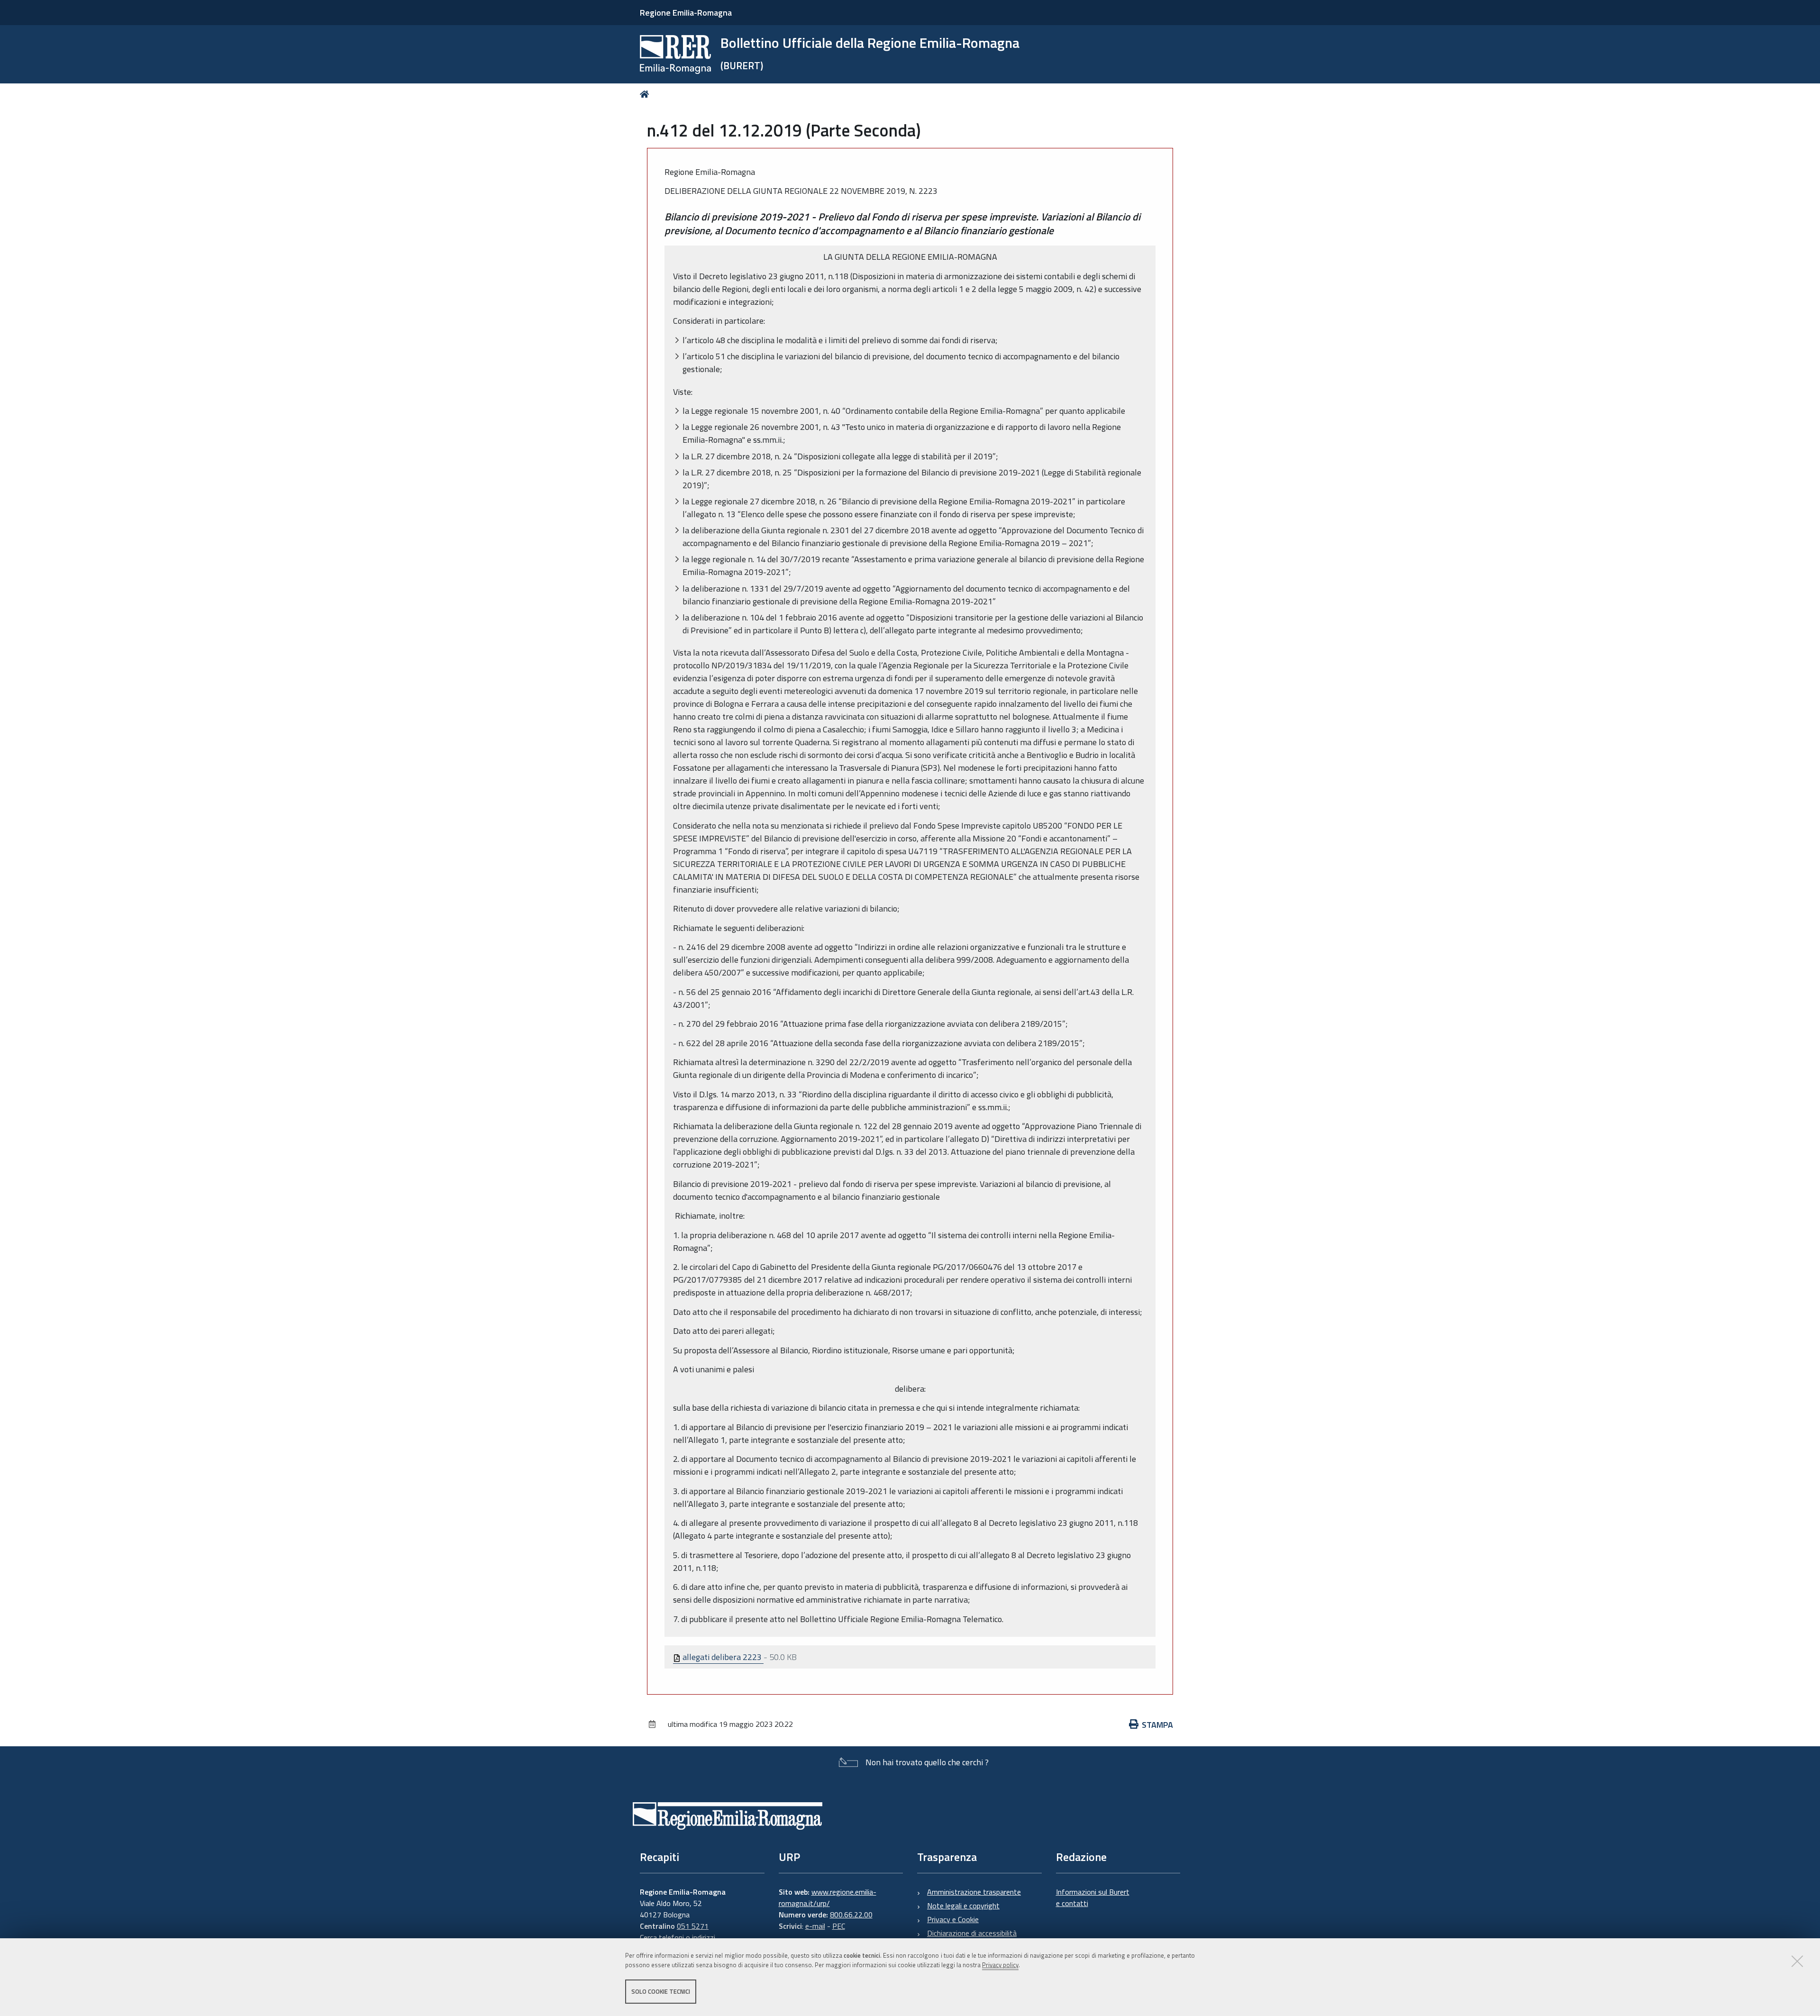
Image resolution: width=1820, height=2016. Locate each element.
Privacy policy (1000, 1965)
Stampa (1157, 1725)
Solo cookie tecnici (661, 1991)
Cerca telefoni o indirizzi (678, 1937)
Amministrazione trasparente (974, 1892)
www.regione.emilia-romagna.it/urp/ (828, 1897)
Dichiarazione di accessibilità (972, 1933)
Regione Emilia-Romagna (686, 13)
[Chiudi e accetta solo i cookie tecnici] (1797, 1961)
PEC (839, 1926)
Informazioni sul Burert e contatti (1093, 1897)
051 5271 (693, 1926)
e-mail (815, 1926)
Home (646, 94)
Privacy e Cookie (953, 1919)
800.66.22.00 (851, 1915)
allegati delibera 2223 (722, 1657)
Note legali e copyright (963, 1906)
